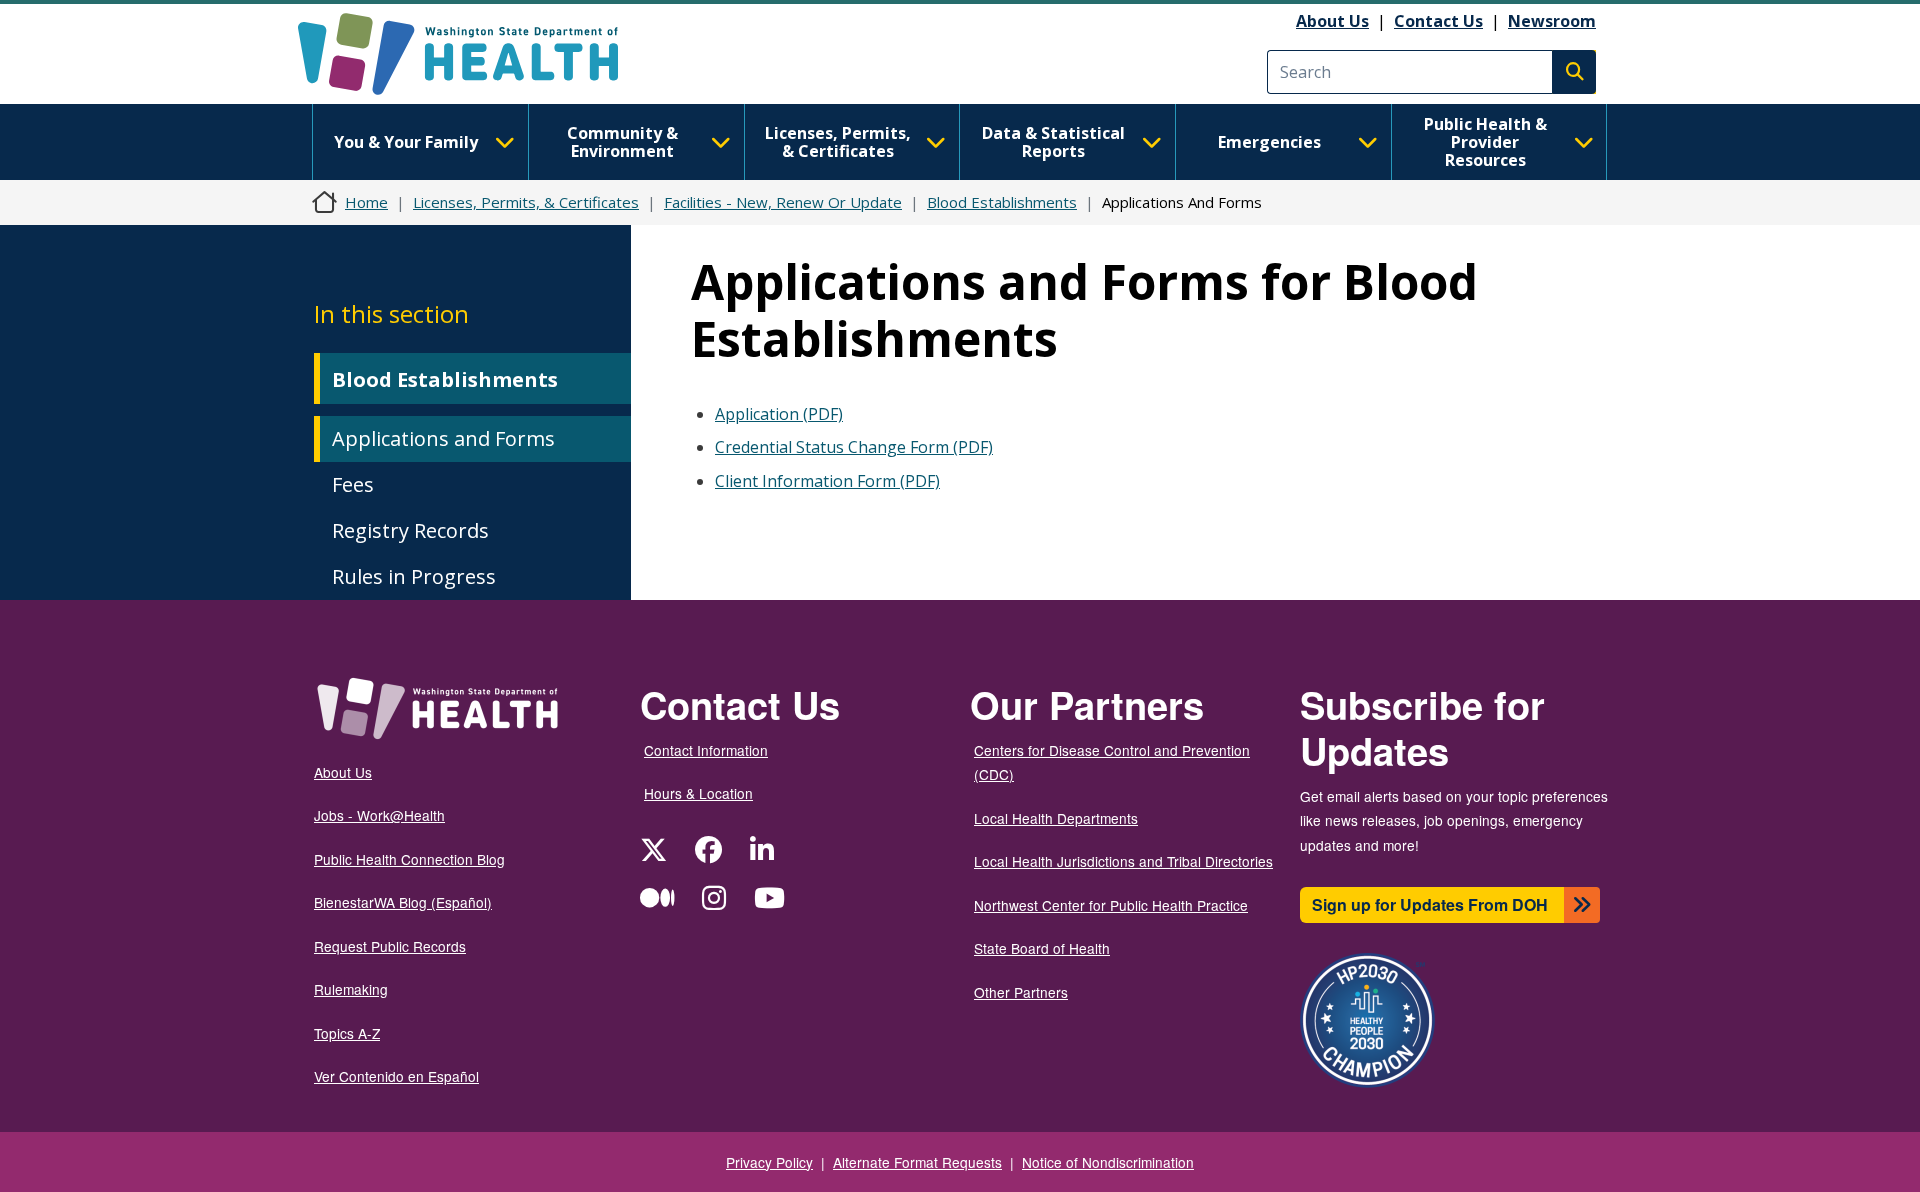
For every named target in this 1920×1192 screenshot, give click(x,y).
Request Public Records (390, 946)
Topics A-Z (347, 1033)
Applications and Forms (443, 438)
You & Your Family (406, 142)
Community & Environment (622, 142)
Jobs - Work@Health (379, 815)
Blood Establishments (1002, 202)
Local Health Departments (1056, 818)
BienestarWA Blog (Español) (403, 902)
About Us (1332, 21)
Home (366, 202)
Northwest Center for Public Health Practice (1111, 905)
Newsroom (1552, 21)
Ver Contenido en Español (396, 1076)
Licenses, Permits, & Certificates (838, 142)
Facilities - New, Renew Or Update (783, 202)
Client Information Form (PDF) (827, 481)
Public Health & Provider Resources (1485, 142)
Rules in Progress (414, 576)
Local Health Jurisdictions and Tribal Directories (1123, 861)
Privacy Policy (769, 1162)
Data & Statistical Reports (1053, 142)
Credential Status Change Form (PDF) (854, 447)
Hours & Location (698, 793)
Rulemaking (351, 989)
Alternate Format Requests (917, 1162)
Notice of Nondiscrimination (1108, 1162)
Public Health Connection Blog (409, 859)
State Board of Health (1042, 948)
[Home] (475, 54)
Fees (353, 484)
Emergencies (1269, 142)
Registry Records (410, 530)
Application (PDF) (779, 414)
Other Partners (1021, 992)
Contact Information (706, 750)
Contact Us (1438, 21)
